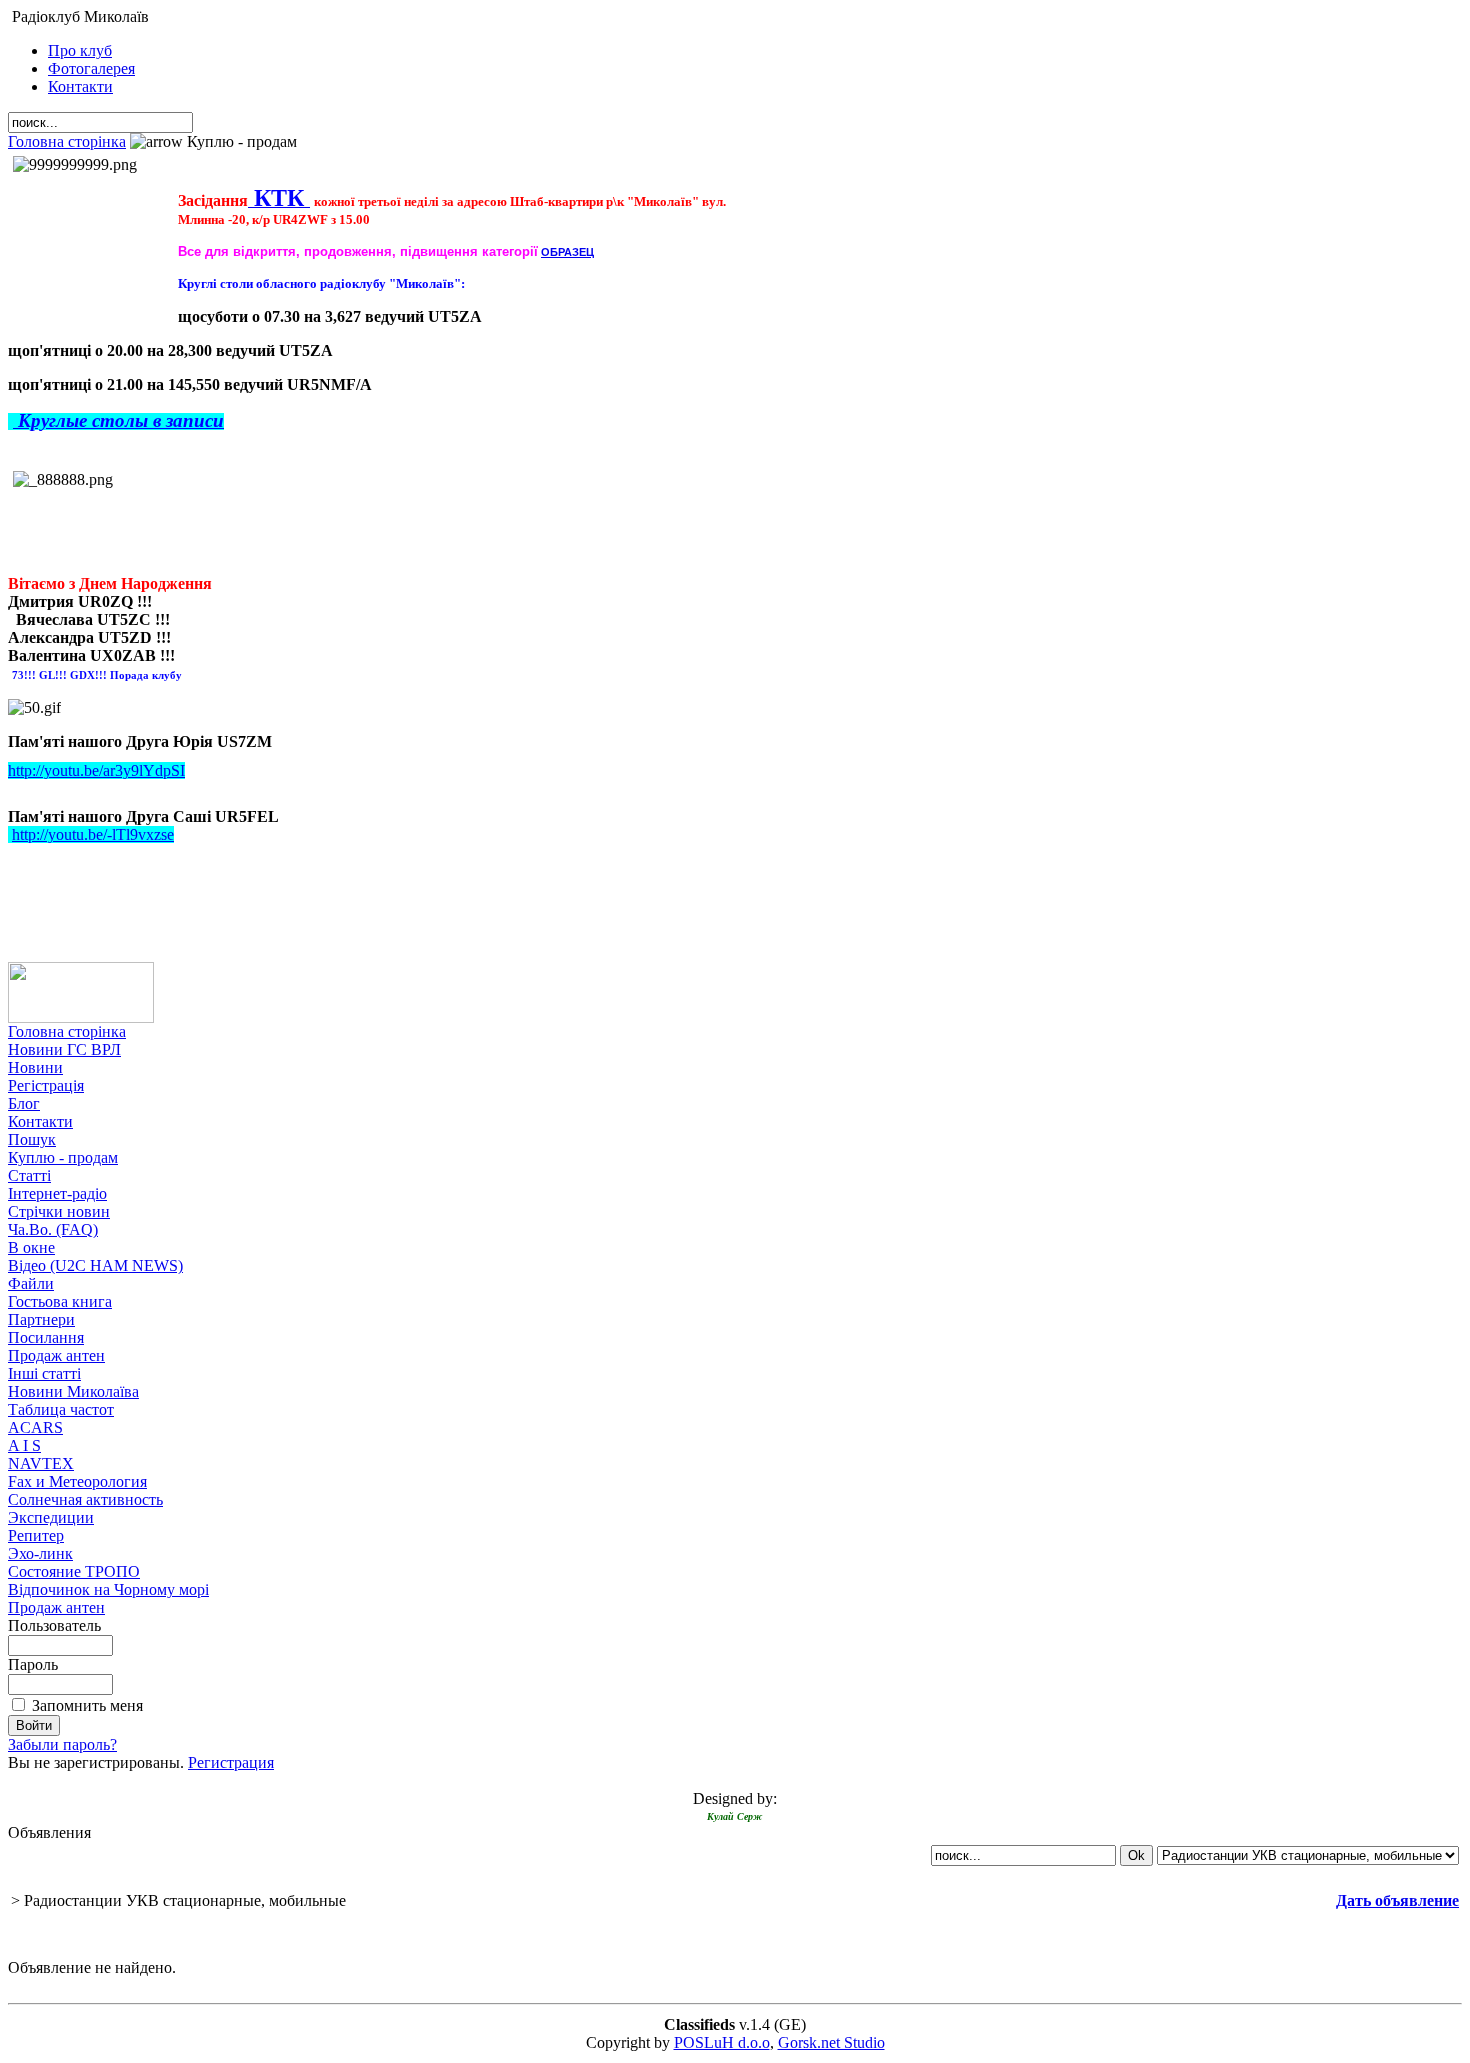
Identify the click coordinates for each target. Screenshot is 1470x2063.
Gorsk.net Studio (831, 2042)
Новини (35, 1067)
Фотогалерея (91, 68)
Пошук (32, 1139)
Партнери (41, 1319)
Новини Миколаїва (73, 1391)
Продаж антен (56, 1355)
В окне (31, 1247)
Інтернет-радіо (57, 1193)
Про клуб (80, 50)
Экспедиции (51, 1517)
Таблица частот (61, 1409)
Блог (24, 1103)
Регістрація (46, 1085)
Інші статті (44, 1373)
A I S (24, 1445)
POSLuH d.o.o (722, 2042)
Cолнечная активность (85, 1499)
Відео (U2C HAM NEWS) (95, 1265)
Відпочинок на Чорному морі (108, 1589)
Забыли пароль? (62, 1744)
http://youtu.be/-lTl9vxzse (93, 834)
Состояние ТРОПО (74, 1571)
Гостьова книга (60, 1301)
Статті (29, 1175)
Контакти (80, 86)
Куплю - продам (63, 1157)
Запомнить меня (87, 1705)
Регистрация (231, 1762)
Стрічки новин (59, 1211)
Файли (31, 1283)
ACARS (35, 1427)
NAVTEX (41, 1463)
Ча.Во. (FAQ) (53, 1229)
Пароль (33, 1664)
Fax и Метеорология (77, 1481)
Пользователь (54, 1625)
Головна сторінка (67, 141)
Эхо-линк (40, 1553)
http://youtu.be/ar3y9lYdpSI (96, 770)
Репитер (36, 1535)
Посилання (46, 1337)
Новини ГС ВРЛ (64, 1049)
